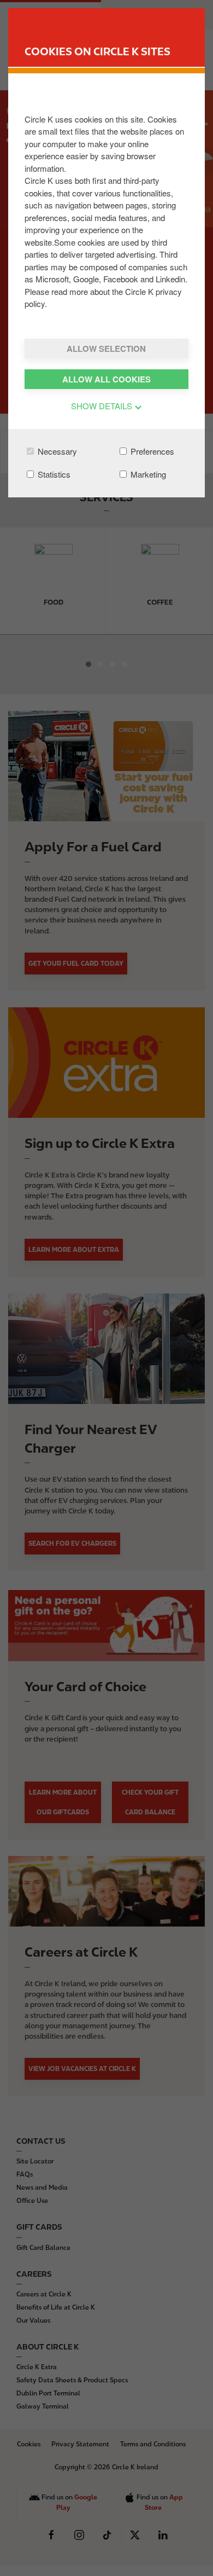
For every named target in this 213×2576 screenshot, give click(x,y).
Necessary (56, 451)
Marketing (147, 474)
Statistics (53, 474)
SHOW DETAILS (103, 406)
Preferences (151, 451)
